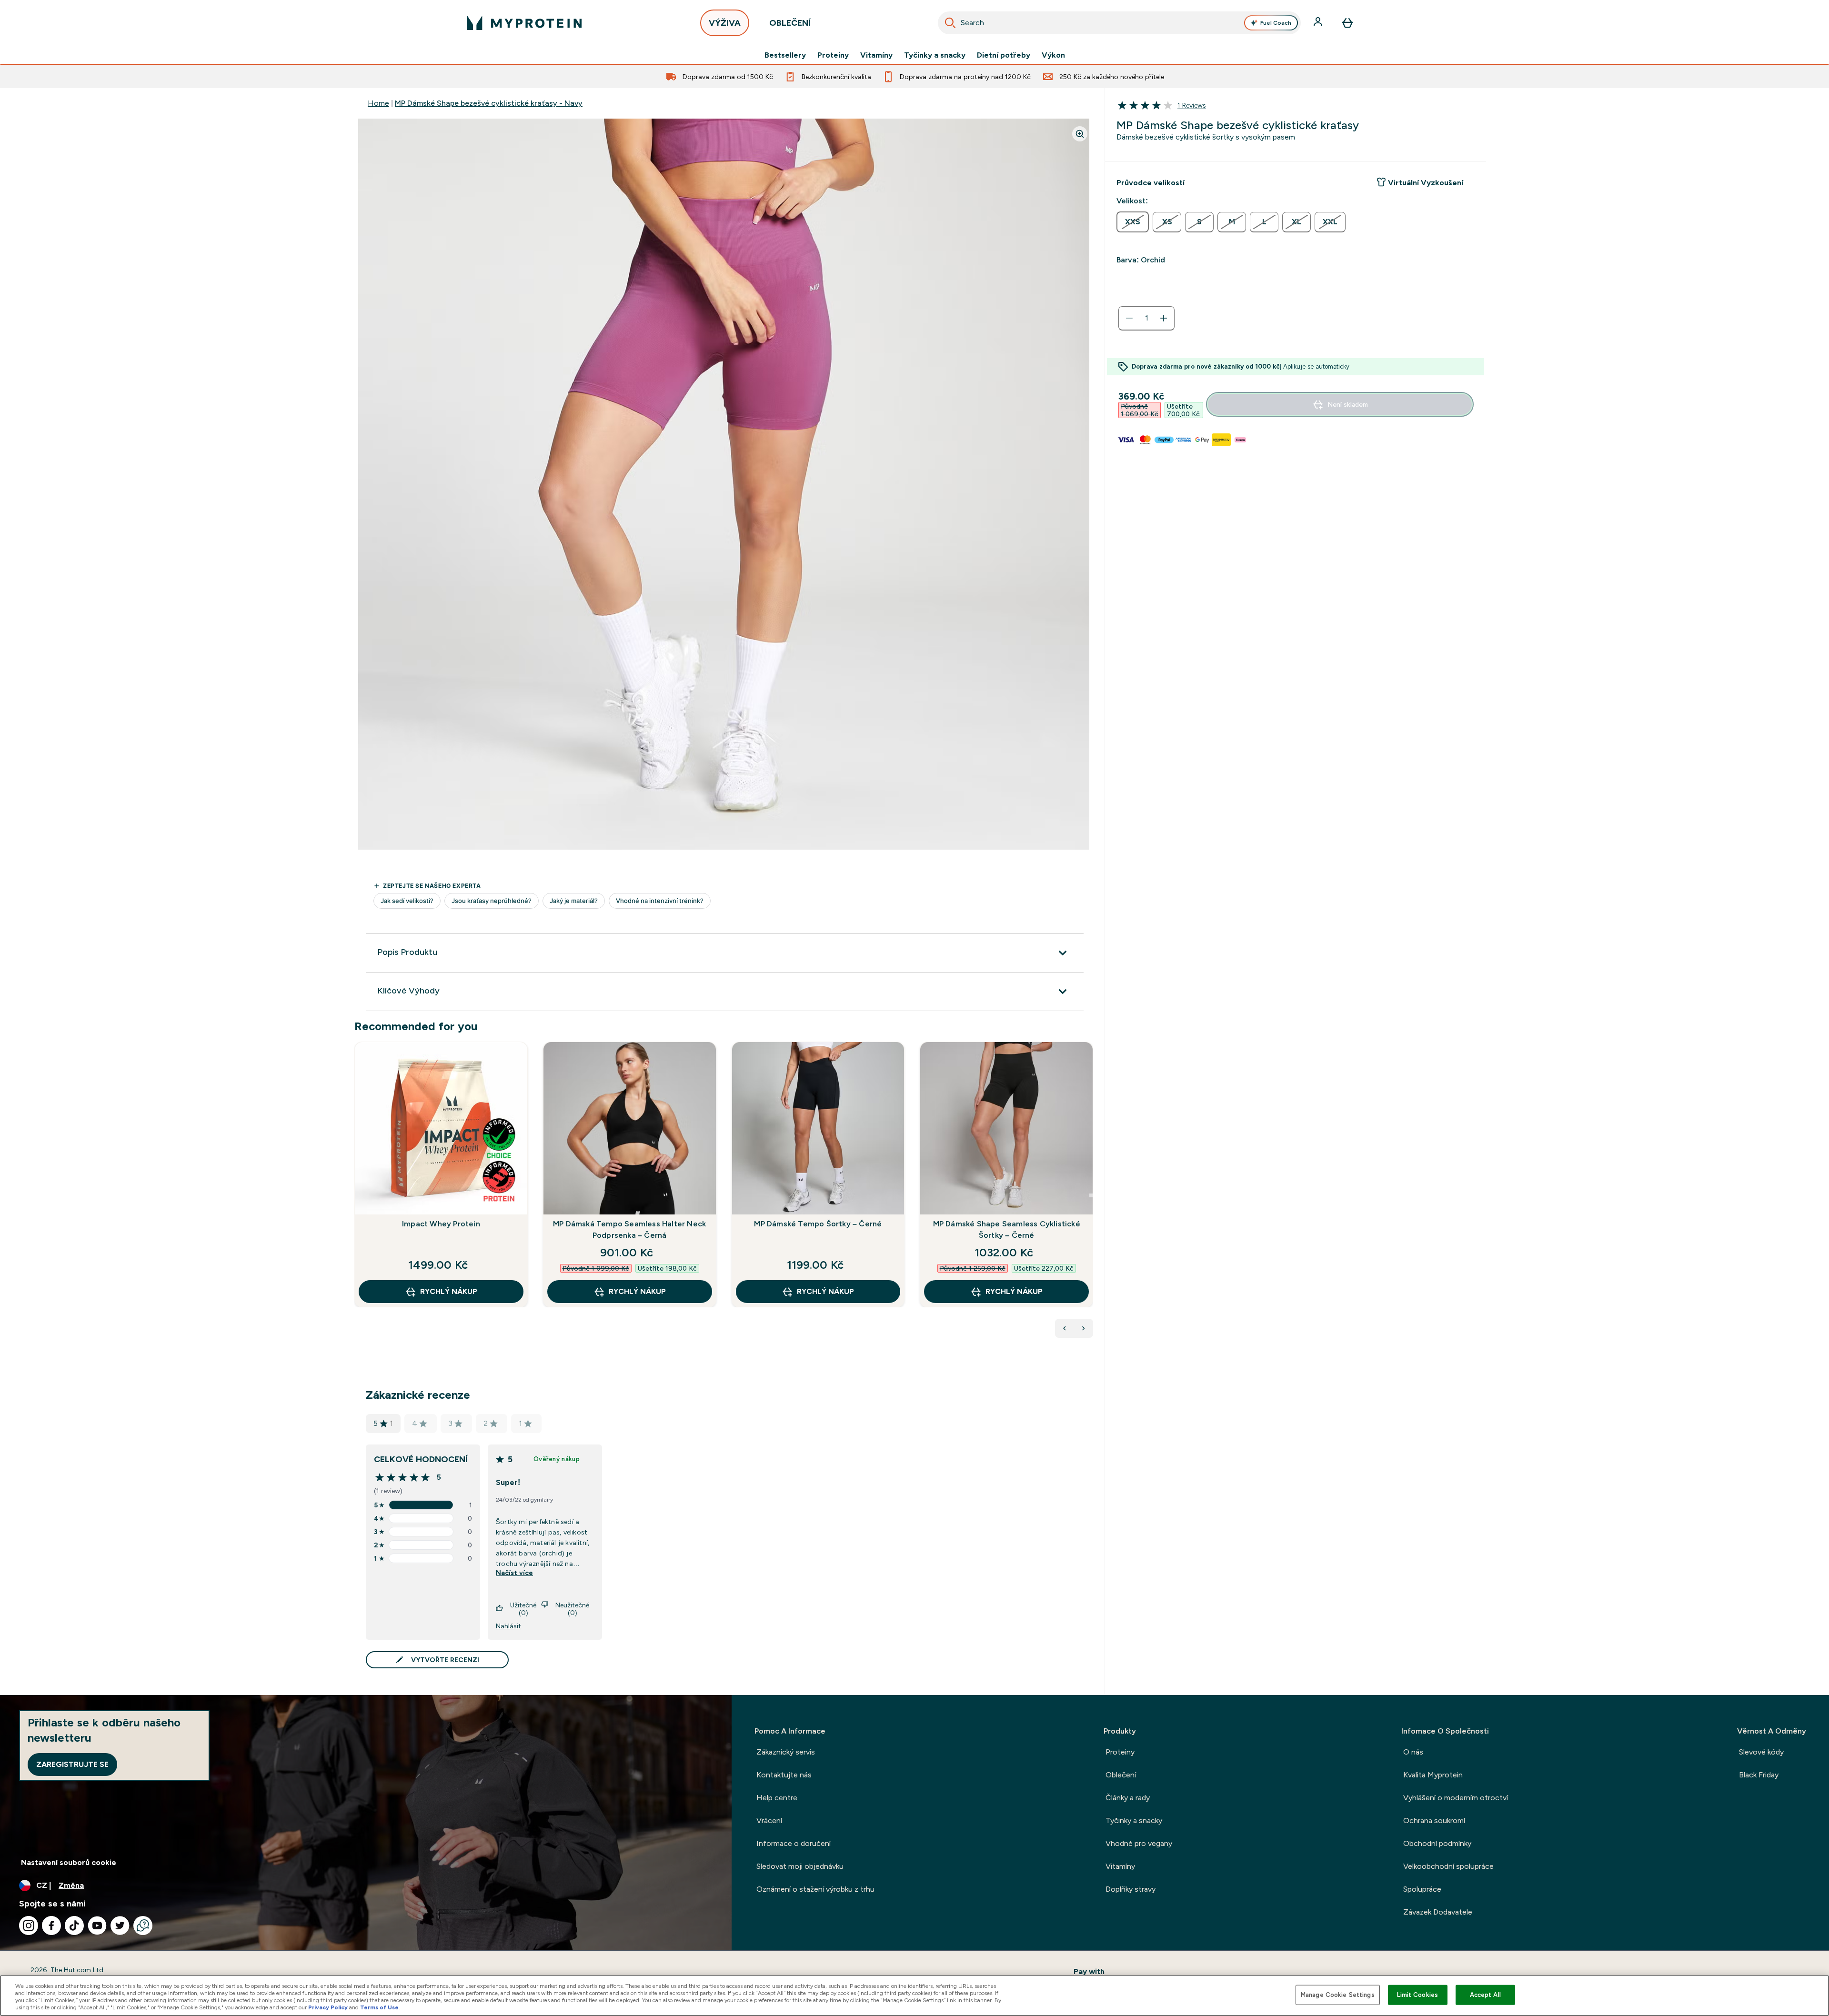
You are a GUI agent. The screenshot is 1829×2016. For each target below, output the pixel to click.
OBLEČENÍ (790, 23)
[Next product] (1084, 1328)
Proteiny (833, 55)
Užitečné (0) (523, 1609)
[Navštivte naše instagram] (29, 1926)
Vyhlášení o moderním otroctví (1456, 1798)
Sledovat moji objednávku (800, 1866)
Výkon (1053, 55)
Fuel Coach (1276, 23)
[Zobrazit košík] (1347, 23)
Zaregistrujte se (72, 1764)
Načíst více (514, 1573)
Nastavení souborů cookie (69, 1862)
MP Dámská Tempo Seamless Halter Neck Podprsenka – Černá (629, 1229)
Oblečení (1121, 1775)
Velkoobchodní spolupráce (1448, 1866)
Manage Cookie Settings (1338, 1995)
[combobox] (1119, 23)
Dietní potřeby (1004, 55)
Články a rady (1128, 1798)
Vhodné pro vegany (1139, 1843)
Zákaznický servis (786, 1752)
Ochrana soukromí (1434, 1820)
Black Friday (1759, 1775)
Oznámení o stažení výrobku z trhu (815, 1889)
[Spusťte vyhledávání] (950, 23)
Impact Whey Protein (441, 1224)
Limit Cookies (1417, 1995)
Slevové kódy (1761, 1752)
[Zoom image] (1080, 134)
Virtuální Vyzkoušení (1426, 183)
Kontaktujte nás (784, 1775)
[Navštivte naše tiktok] (74, 1926)
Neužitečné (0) (572, 1609)
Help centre (777, 1798)
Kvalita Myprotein (1433, 1775)
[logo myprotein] (524, 23)
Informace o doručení (794, 1843)
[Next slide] (1091, 1195)
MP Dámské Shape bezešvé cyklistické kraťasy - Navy (489, 103)
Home (378, 103)
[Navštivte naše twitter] (120, 1926)
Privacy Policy (328, 2007)
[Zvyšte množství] (1164, 318)
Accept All (1485, 1995)
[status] (1146, 318)
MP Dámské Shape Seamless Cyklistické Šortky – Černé (1007, 1229)
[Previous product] (1065, 1328)
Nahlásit (508, 1626)
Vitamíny (876, 55)
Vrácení (769, 1820)
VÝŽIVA (725, 23)
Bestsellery (785, 55)
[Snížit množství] (1129, 318)
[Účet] (1319, 23)
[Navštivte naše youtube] (97, 1926)
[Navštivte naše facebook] (51, 1926)
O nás (1413, 1752)
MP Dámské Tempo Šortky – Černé (818, 1224)
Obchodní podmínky (1437, 1843)
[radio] (1133, 222)
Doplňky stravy (1131, 1889)
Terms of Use (379, 2007)
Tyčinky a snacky (935, 55)
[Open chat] (143, 1926)
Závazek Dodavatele (1438, 1912)
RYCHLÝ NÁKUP (449, 1291)
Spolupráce (1422, 1889)
